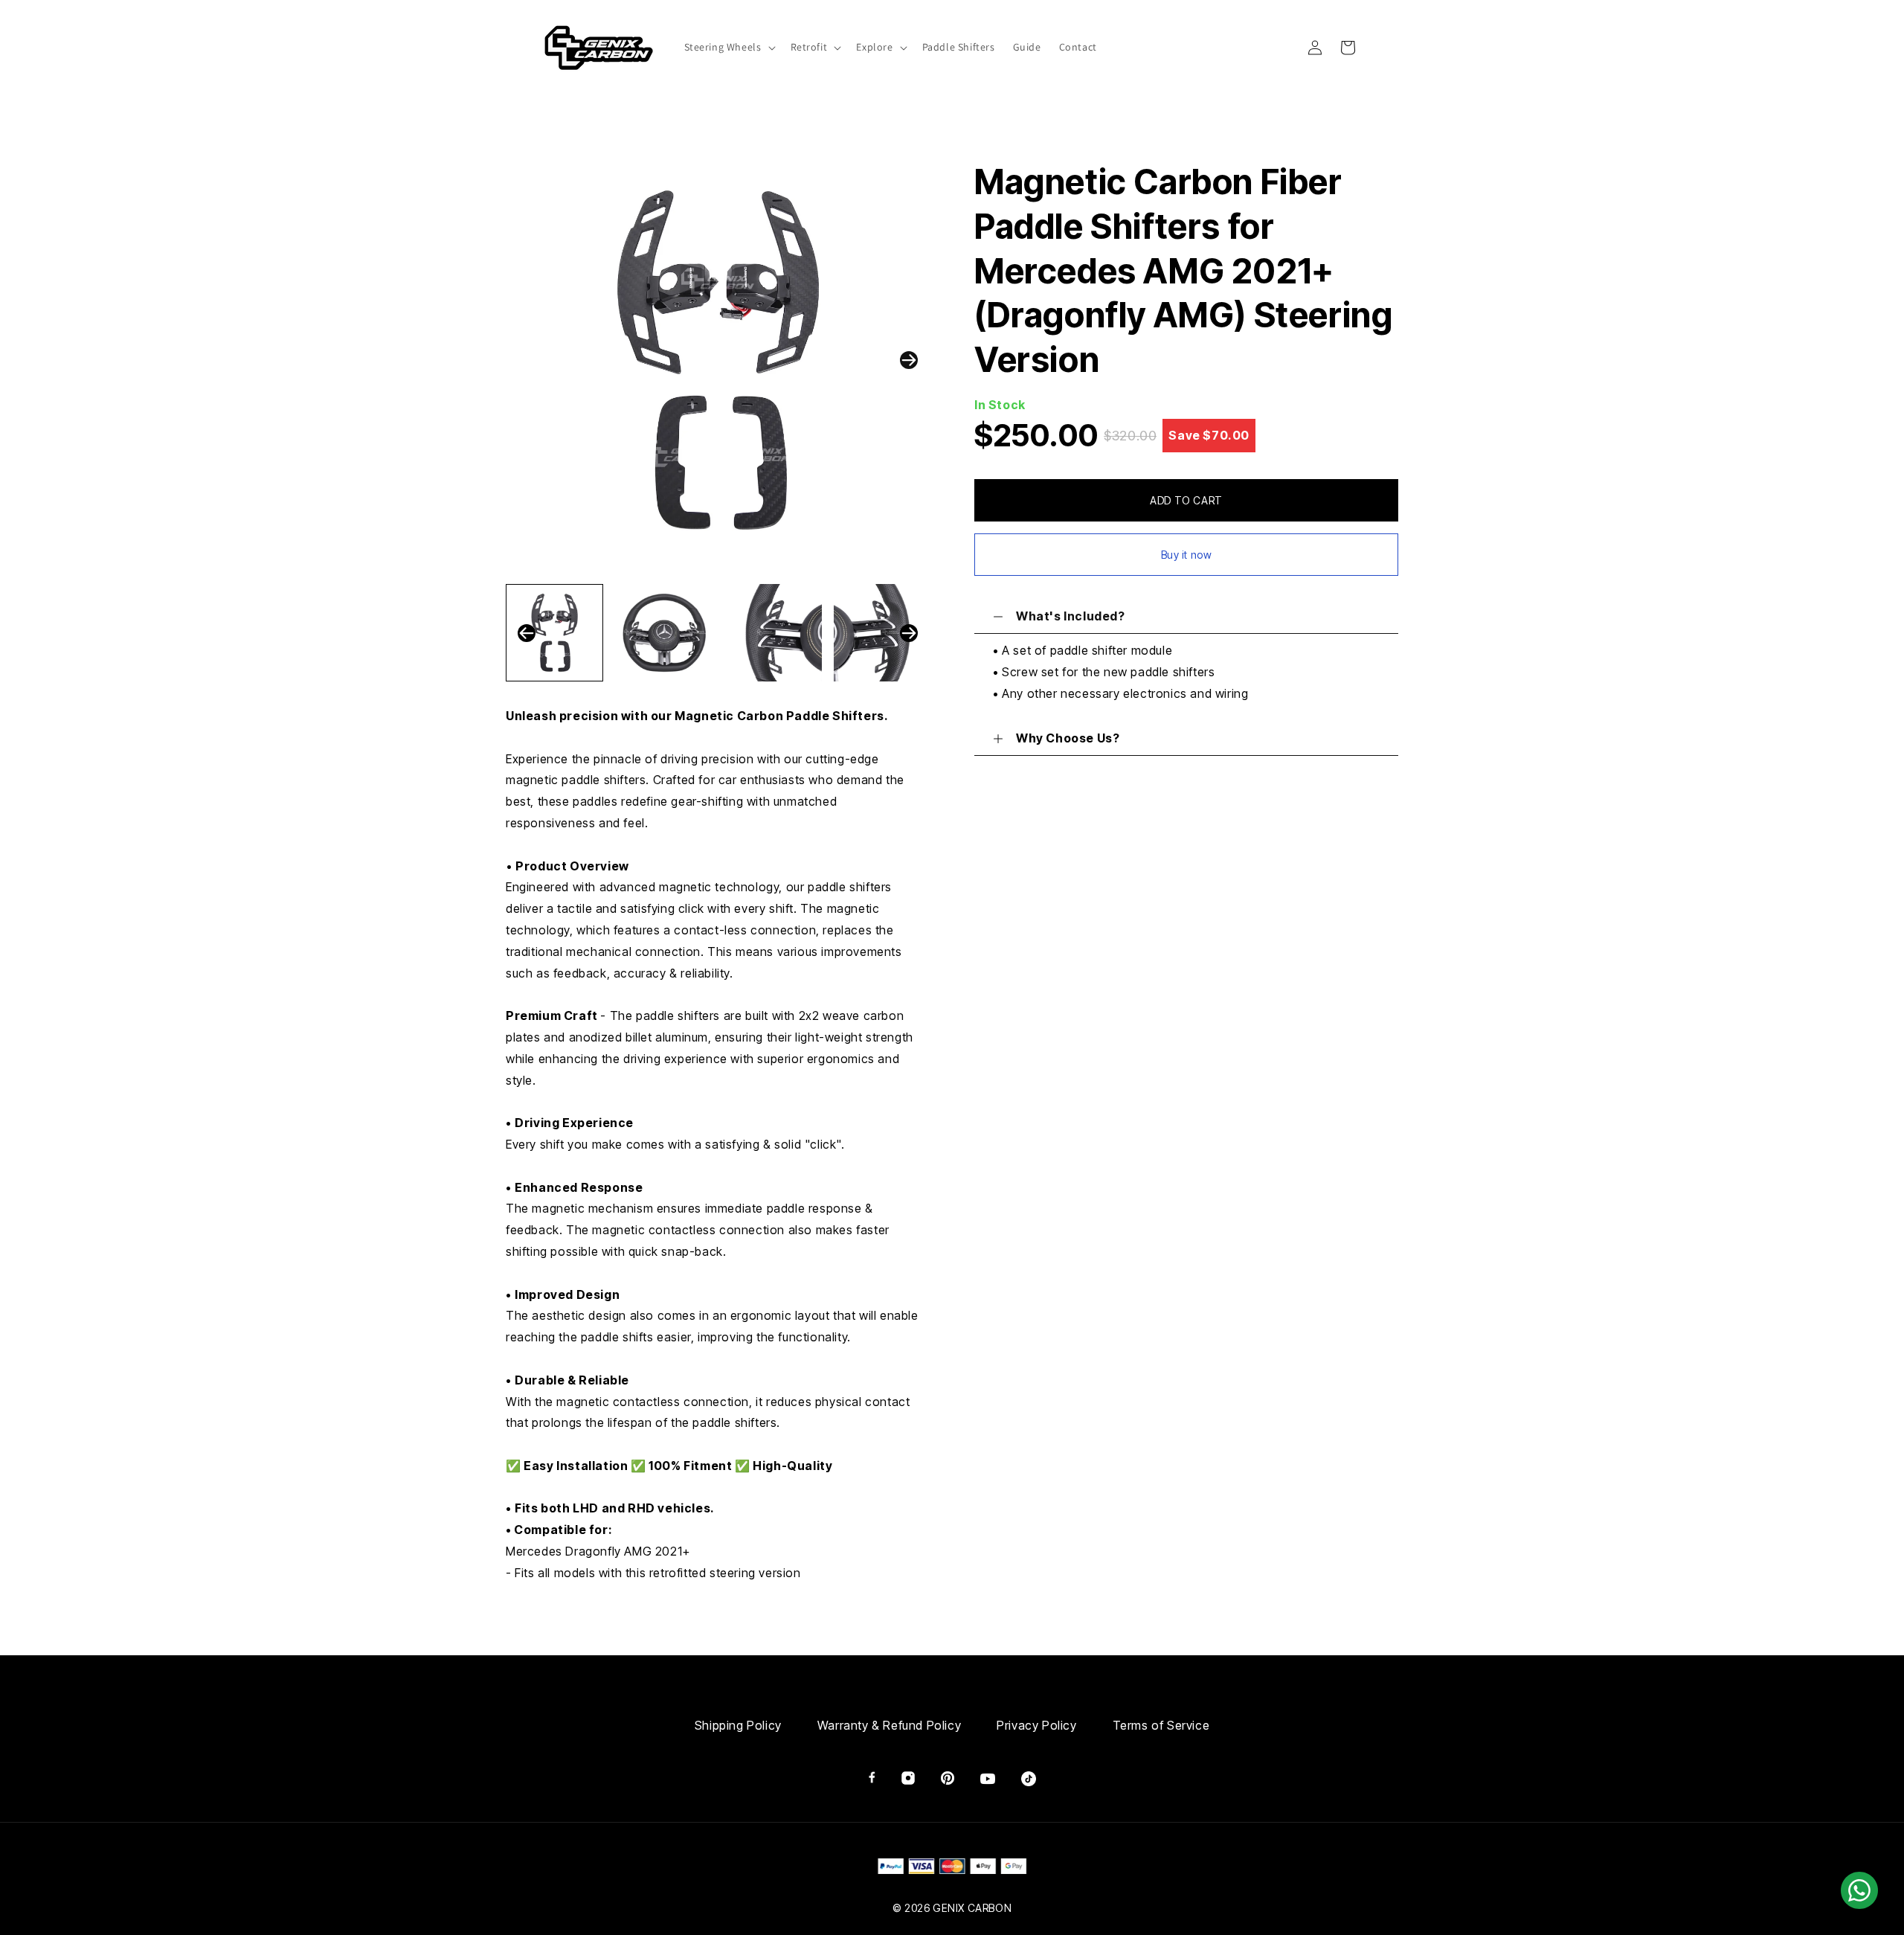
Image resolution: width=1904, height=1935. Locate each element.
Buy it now (1187, 555)
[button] (729, 47)
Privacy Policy (1036, 1725)
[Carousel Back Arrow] (527, 633)
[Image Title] (872, 1777)
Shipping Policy (738, 1725)
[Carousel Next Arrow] (909, 360)
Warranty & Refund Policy (889, 1725)
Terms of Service (1161, 1725)
